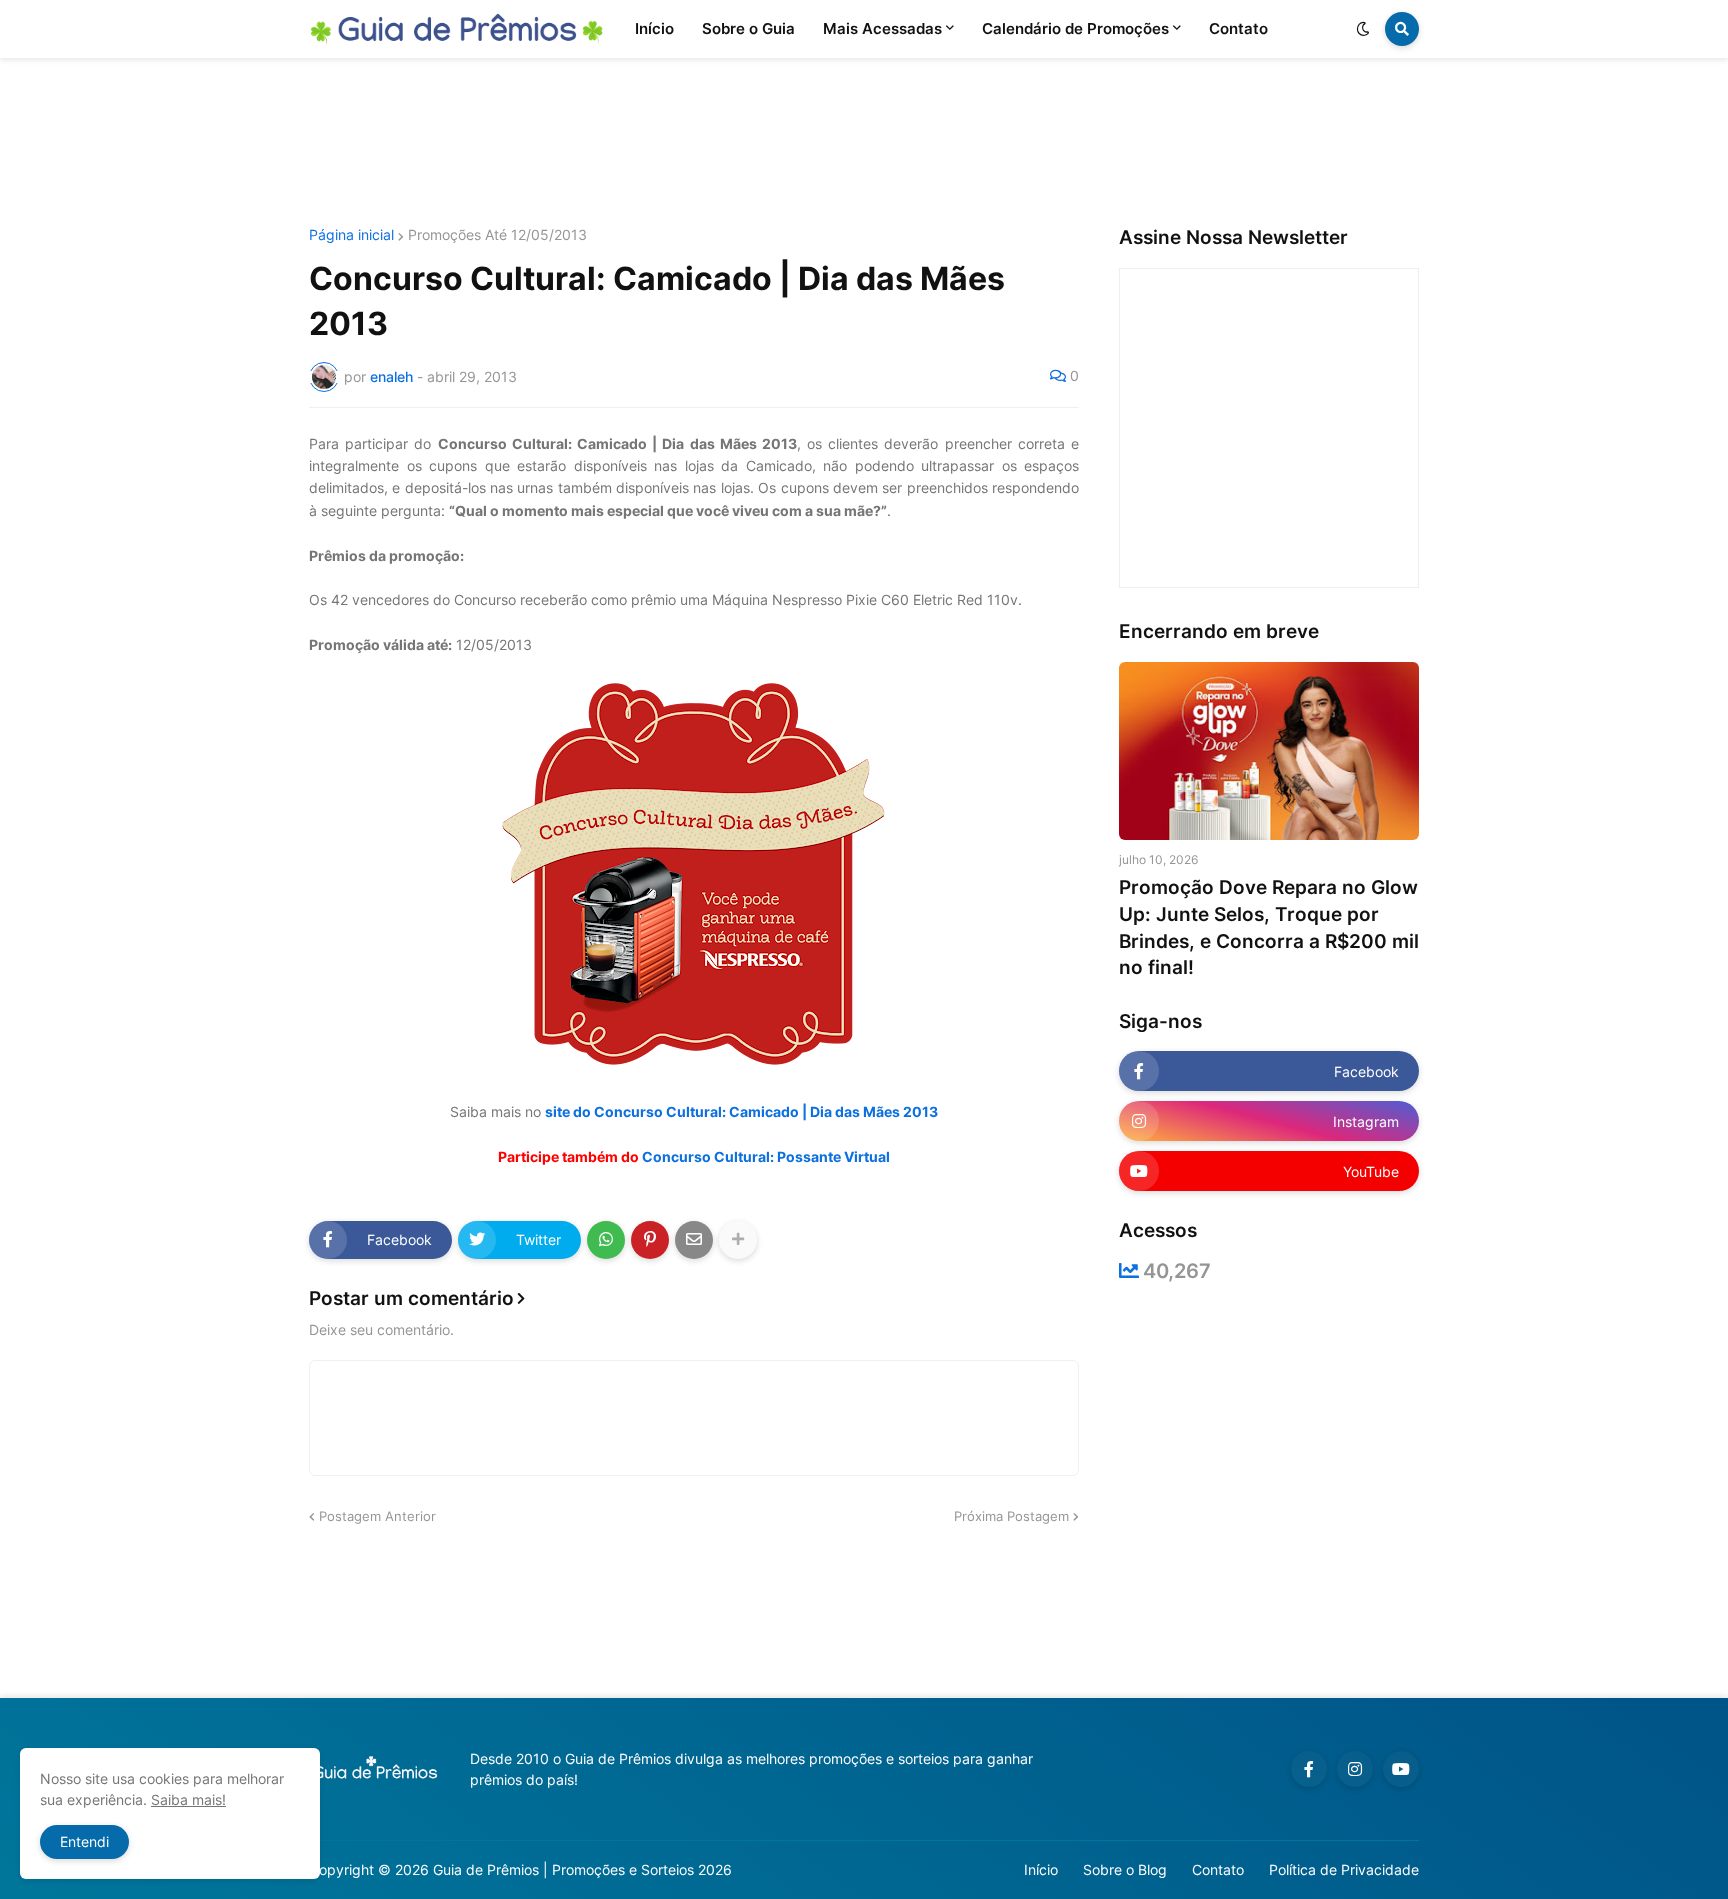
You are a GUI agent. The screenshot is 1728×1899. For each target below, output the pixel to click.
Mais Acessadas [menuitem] (882, 28)
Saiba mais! (188, 1799)
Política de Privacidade (1344, 1869)
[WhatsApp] (606, 1240)
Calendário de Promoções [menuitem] (1075, 28)
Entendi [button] (84, 1841)
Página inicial (351, 235)
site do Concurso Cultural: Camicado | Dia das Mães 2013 (741, 1111)
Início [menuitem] (654, 28)
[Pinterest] (650, 1240)
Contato (1218, 1869)
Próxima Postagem (1011, 1516)
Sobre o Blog (1125, 1869)
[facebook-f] (1309, 1769)
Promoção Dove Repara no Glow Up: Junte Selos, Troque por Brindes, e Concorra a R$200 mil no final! (1269, 927)
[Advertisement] (864, 143)
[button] (1363, 29)
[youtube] (1401, 1769)
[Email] (694, 1240)
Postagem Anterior (377, 1516)
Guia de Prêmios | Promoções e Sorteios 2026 (582, 1869)
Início (1041, 1869)
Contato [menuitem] (1238, 28)
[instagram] (1355, 1769)
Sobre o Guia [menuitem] (748, 28)
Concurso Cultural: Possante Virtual (766, 1156)
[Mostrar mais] (738, 1240)
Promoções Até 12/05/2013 (497, 235)
